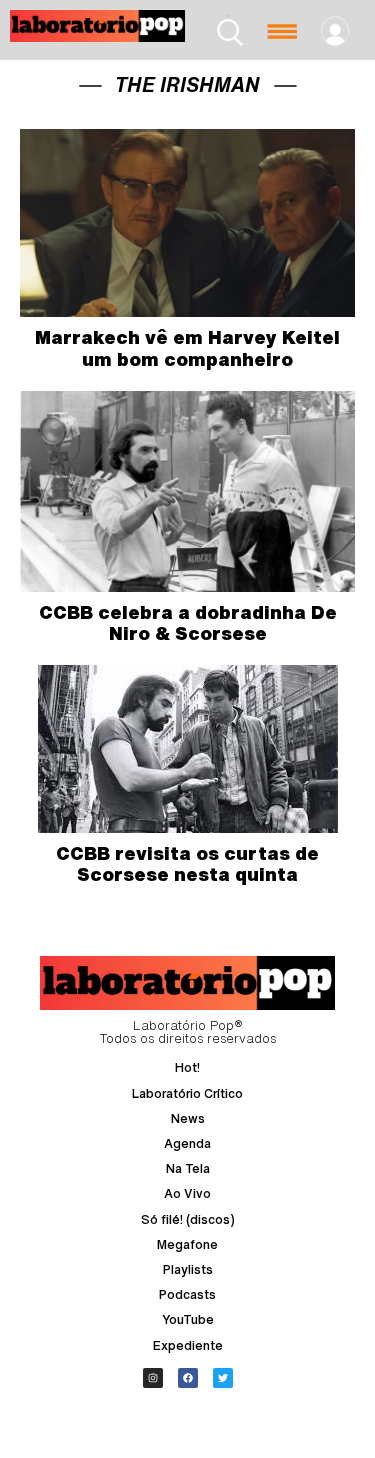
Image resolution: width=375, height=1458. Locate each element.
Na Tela (188, 1168)
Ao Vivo (187, 1193)
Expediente (188, 1345)
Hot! (187, 1067)
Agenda (187, 1143)
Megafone (187, 1244)
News (188, 1118)
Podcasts (187, 1294)
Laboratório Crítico (187, 1093)
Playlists (188, 1269)
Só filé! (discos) (188, 1219)
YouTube (188, 1319)
